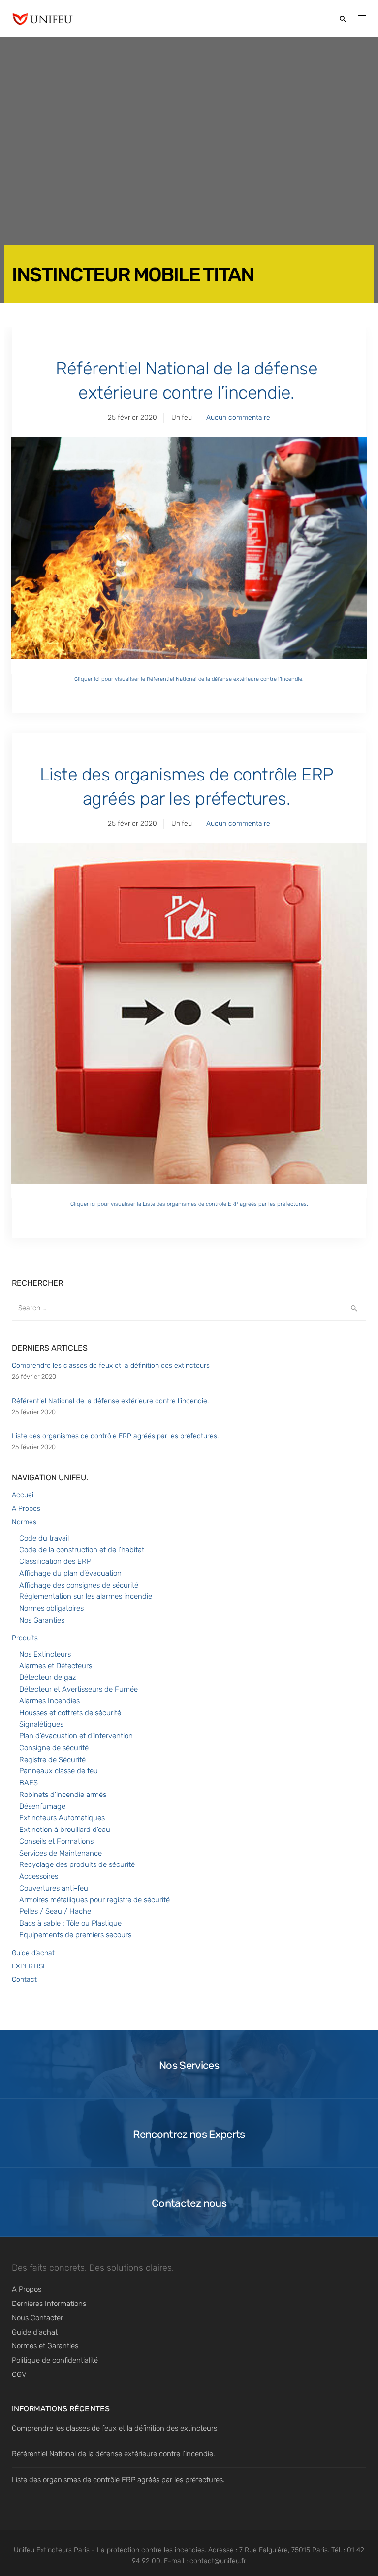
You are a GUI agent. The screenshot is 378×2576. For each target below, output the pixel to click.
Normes (24, 1522)
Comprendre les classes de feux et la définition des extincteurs (111, 1366)
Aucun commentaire (238, 418)
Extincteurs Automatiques (62, 1818)
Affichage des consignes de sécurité (79, 1585)
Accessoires (39, 1876)
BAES (29, 1783)
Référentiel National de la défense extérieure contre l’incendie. (187, 380)
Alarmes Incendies (49, 1701)
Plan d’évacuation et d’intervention (76, 1736)
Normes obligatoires (51, 1608)
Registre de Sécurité (52, 1760)
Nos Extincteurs (45, 1654)
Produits (25, 1638)
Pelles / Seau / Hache (55, 1911)
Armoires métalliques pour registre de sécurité (94, 1900)
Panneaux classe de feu (59, 1771)
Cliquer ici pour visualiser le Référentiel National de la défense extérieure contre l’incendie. (189, 679)
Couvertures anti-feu (54, 1888)
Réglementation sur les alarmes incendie (86, 1596)
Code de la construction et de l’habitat (82, 1550)
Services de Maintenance (61, 1853)
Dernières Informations (49, 2304)
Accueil (23, 1495)
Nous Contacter (37, 2318)
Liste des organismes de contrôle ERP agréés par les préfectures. (187, 786)
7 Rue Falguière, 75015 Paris (283, 2550)
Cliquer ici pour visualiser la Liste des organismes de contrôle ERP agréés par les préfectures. (189, 1204)
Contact (24, 1980)
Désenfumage (42, 1806)
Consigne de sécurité (54, 1748)
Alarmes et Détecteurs (56, 1666)
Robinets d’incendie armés (63, 1795)
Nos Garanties (42, 1620)
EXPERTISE (29, 1966)
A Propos (26, 1508)
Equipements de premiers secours (75, 1935)
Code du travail (44, 1538)
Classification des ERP (55, 1561)
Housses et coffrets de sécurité (70, 1713)
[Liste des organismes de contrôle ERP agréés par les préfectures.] (189, 1020)
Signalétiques (41, 1724)
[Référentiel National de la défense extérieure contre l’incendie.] (189, 555)
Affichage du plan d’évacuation (70, 1573)
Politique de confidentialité (55, 2360)
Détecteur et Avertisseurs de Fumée (79, 1689)
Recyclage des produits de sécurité (77, 1864)
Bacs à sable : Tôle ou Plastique (70, 1923)
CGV (19, 2374)
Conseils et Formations (56, 1841)
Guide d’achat (33, 1953)
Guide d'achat (35, 2332)
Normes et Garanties (45, 2346)
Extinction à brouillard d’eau (65, 1830)
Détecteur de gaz (47, 1677)
